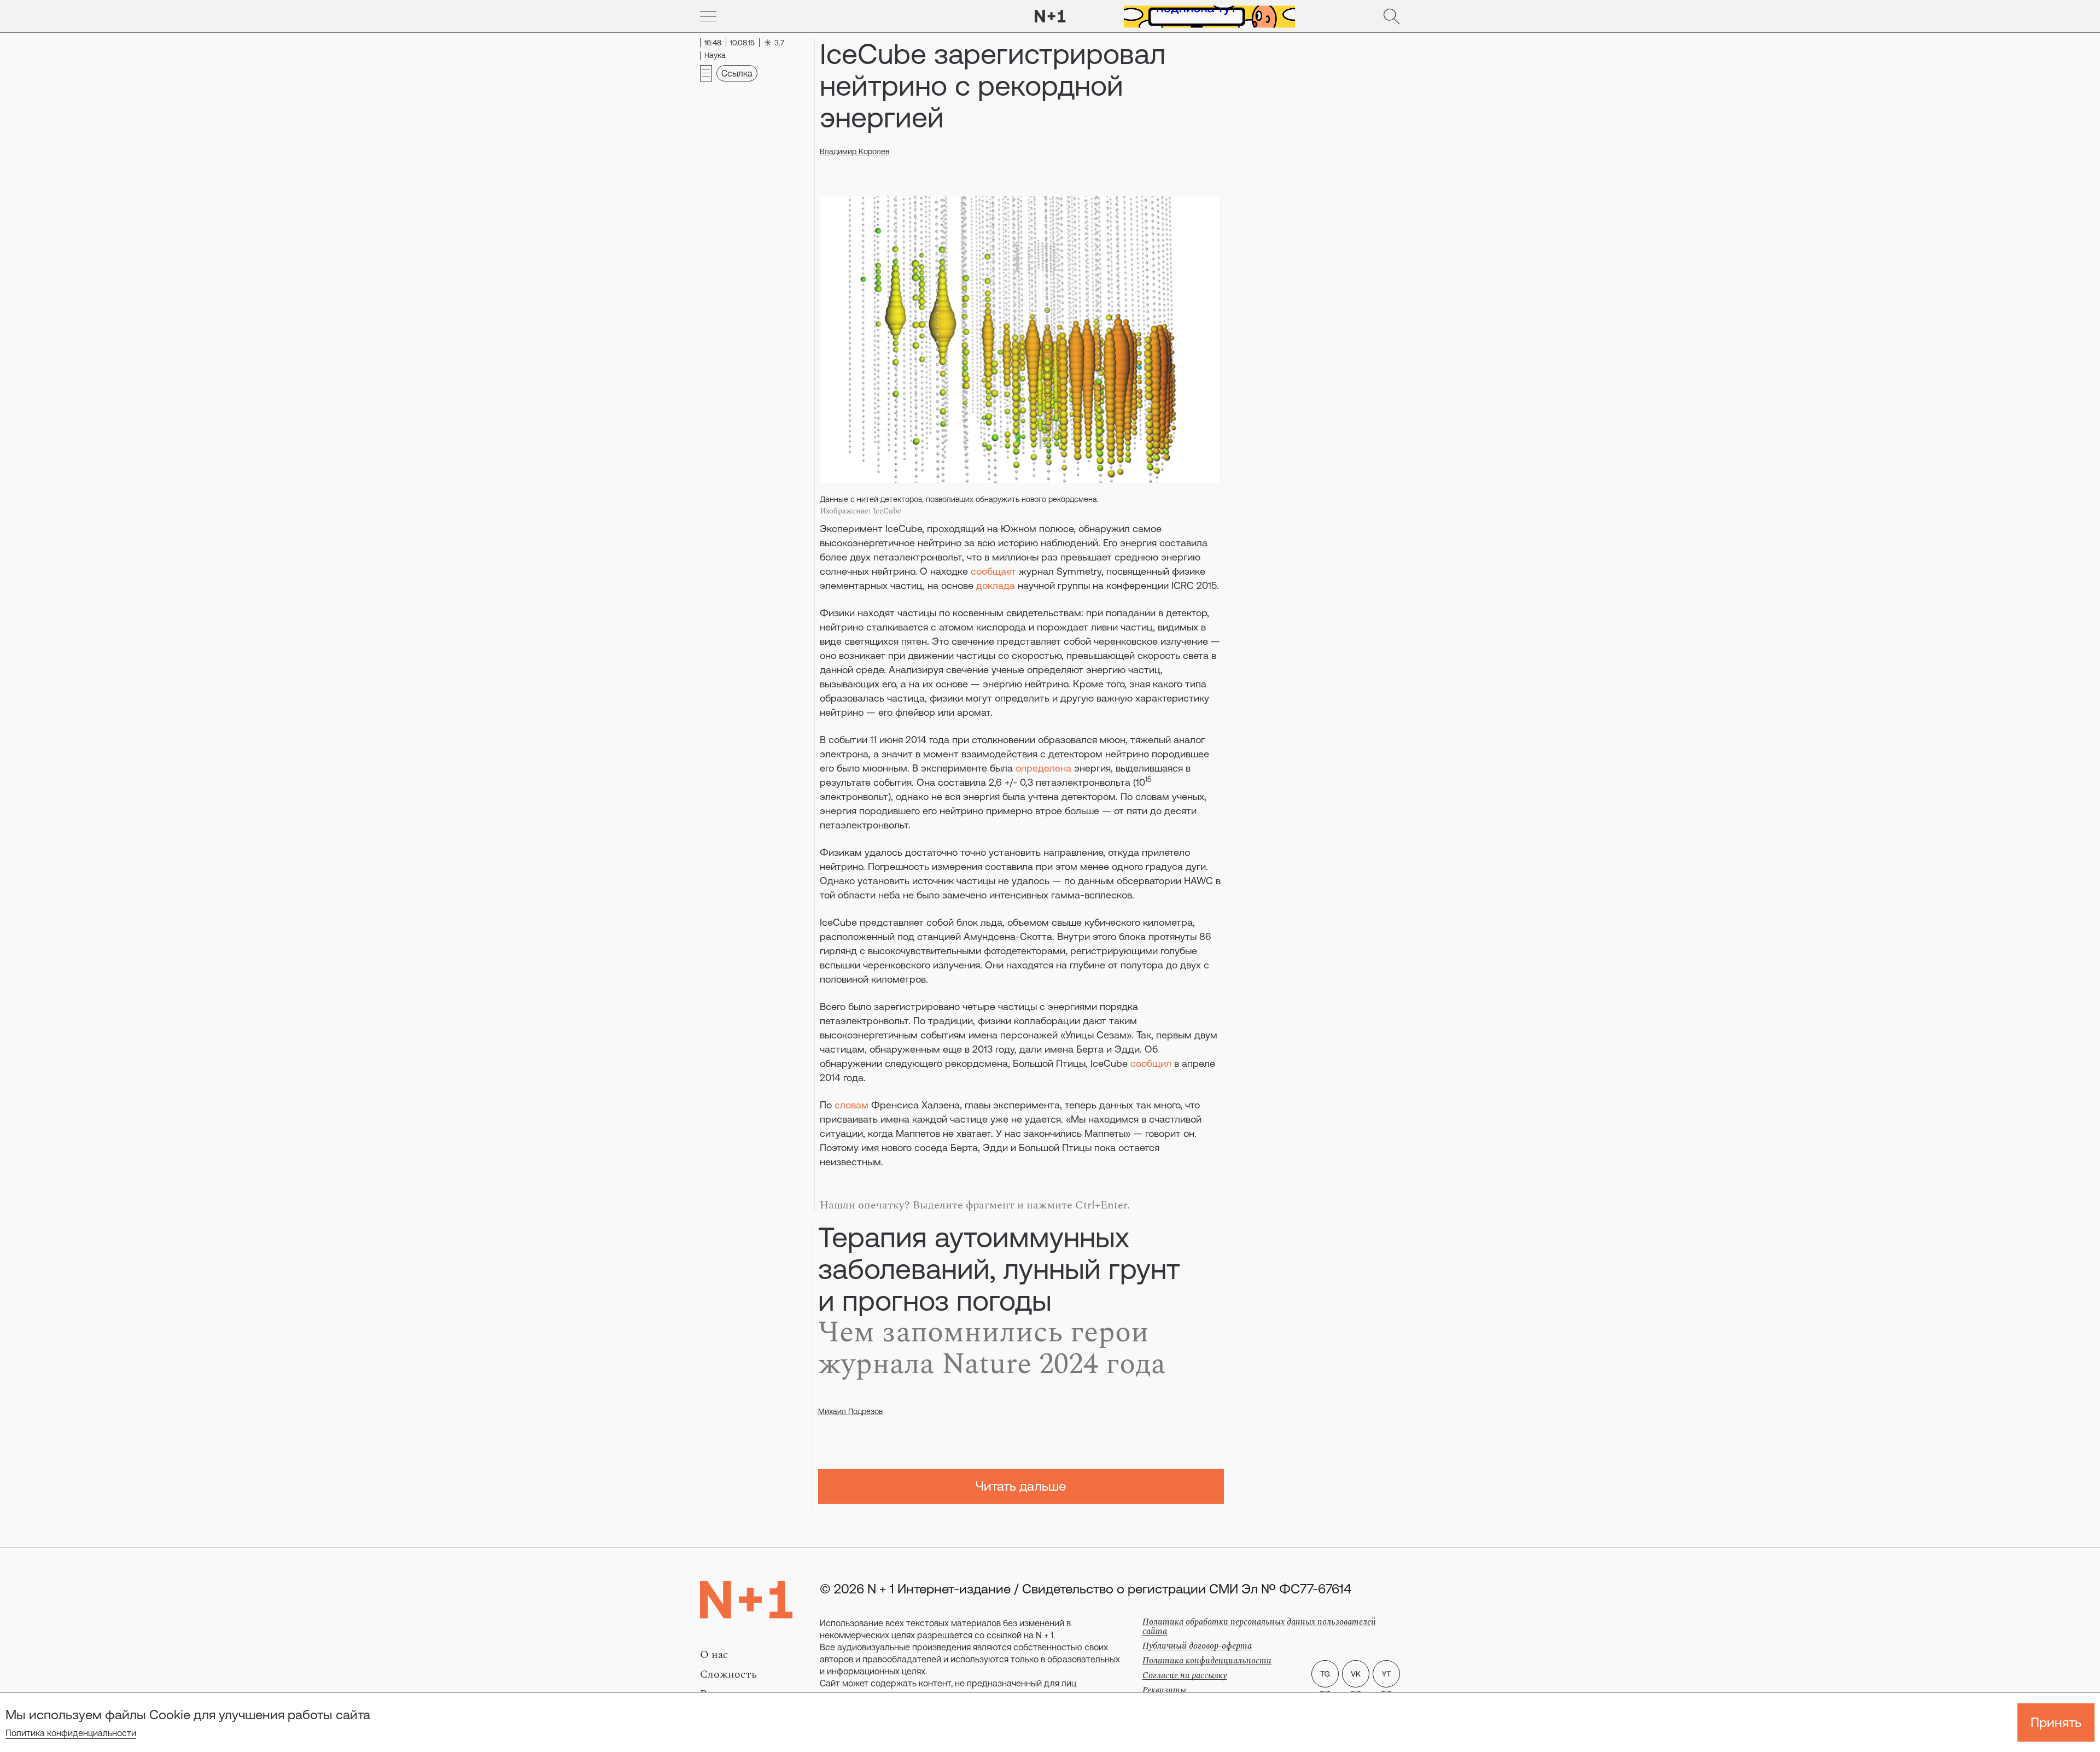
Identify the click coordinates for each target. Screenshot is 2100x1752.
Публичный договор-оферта (1197, 1646)
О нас (714, 1655)
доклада (996, 585)
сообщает (995, 571)
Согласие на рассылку (1185, 1675)
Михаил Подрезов (850, 1411)
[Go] (708, 16)
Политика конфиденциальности (71, 1733)
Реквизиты (1164, 1690)
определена (1043, 768)
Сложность (728, 1674)
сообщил (1151, 1063)
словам (851, 1105)
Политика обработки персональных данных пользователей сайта (1259, 1627)
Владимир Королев (854, 151)
